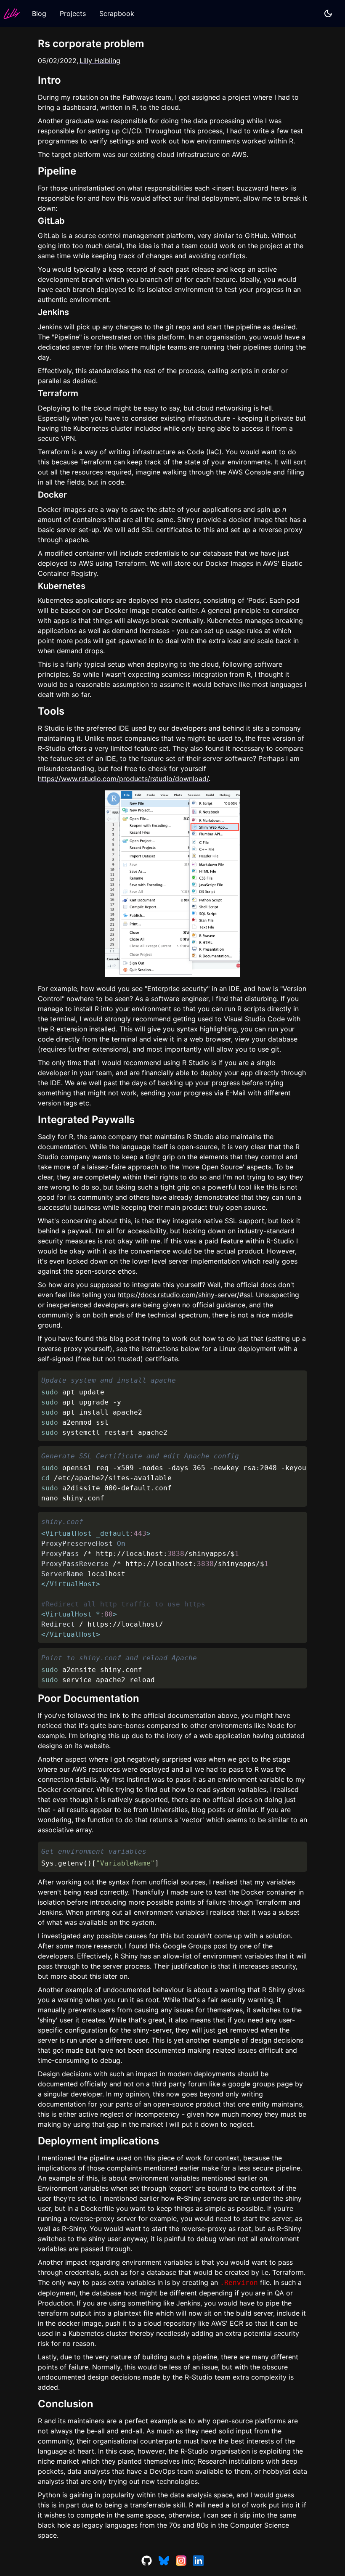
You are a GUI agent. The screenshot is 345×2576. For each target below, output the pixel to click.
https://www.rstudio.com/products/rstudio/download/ (123, 779)
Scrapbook (117, 13)
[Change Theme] (328, 13)
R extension (69, 1029)
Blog (39, 13)
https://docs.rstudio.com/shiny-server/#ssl (185, 1295)
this (155, 1946)
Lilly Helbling (100, 61)
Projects (73, 13)
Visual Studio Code (254, 1019)
